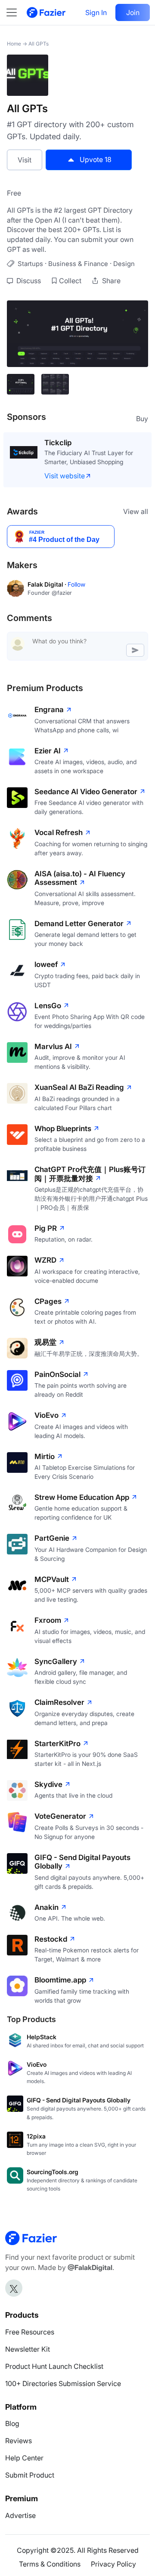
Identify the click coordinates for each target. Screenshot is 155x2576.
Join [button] (133, 12)
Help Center (24, 2458)
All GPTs (39, 44)
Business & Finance (78, 264)
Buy (142, 419)
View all (136, 511)
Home (14, 44)
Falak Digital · (48, 584)
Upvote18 (96, 159)
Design (124, 264)
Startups (30, 264)
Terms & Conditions (50, 2564)
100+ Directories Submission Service (63, 2383)
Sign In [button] (96, 12)
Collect (70, 281)
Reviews (19, 2441)
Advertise (20, 2515)
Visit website (65, 476)
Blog (12, 2423)
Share (110, 281)
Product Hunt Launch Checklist (54, 2366)
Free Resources (30, 2332)
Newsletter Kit (28, 2349)
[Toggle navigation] (16, 12)
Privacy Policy (113, 2564)
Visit (25, 160)
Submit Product (30, 2475)
